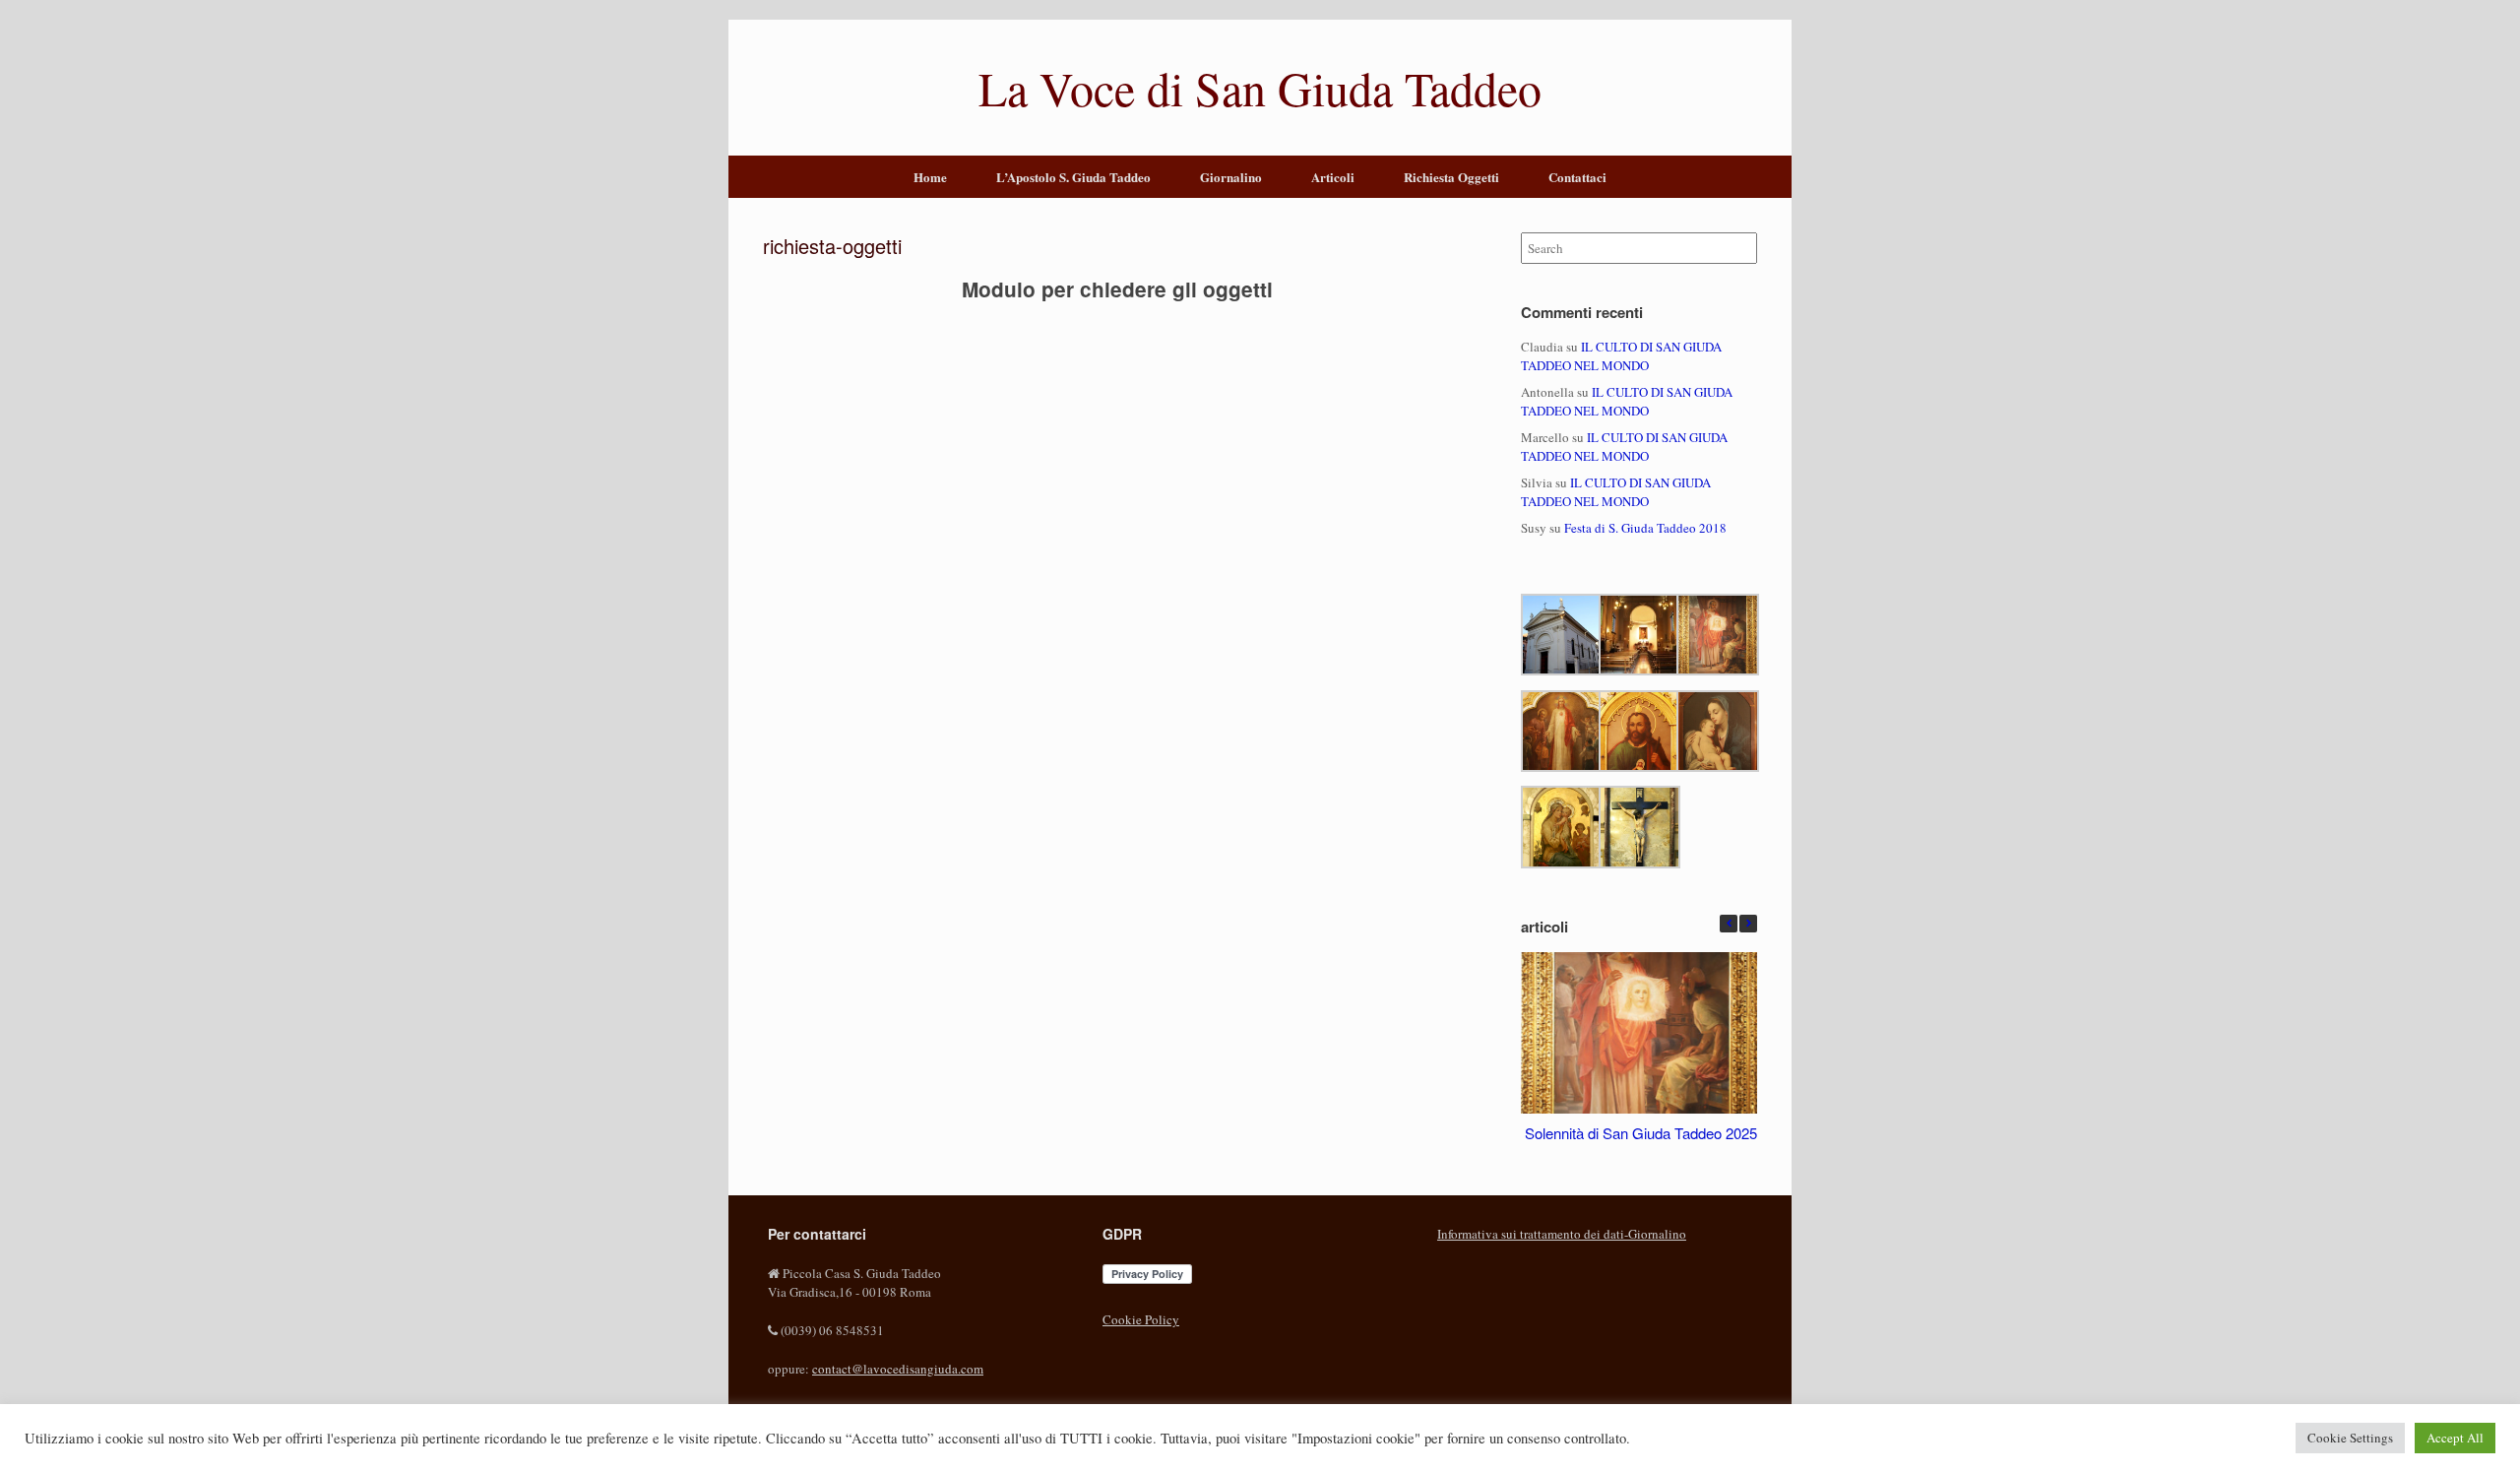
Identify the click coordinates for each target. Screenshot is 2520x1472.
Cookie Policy (1141, 1319)
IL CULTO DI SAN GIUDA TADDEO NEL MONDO (1621, 356)
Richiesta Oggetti (1451, 177)
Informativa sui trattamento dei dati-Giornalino (1562, 1234)
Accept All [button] (2455, 1438)
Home (930, 177)
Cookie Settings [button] (2350, 1438)
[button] (1748, 924)
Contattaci (1577, 177)
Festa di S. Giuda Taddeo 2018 (1645, 528)
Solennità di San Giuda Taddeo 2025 (1641, 1132)
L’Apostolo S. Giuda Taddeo (1073, 177)
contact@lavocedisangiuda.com (898, 1369)
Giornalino (1231, 177)
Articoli (1333, 177)
